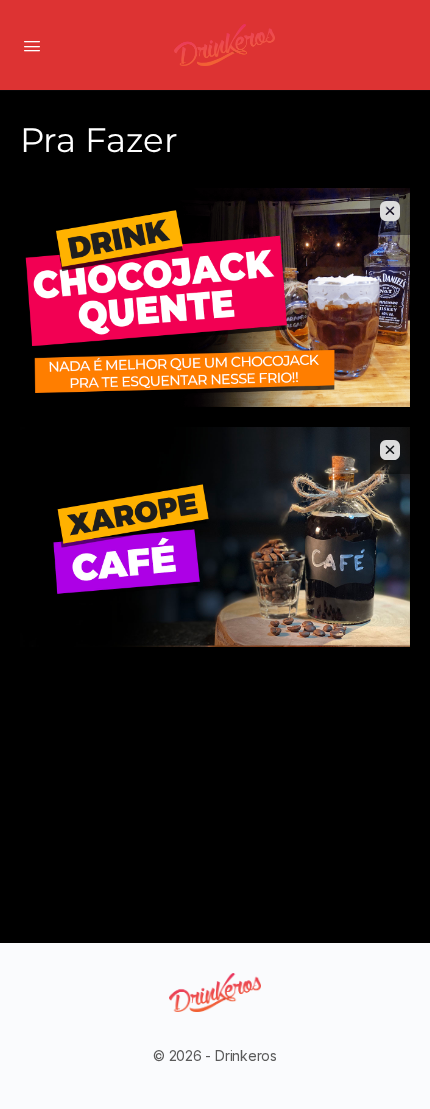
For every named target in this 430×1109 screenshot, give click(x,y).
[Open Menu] (32, 44)
